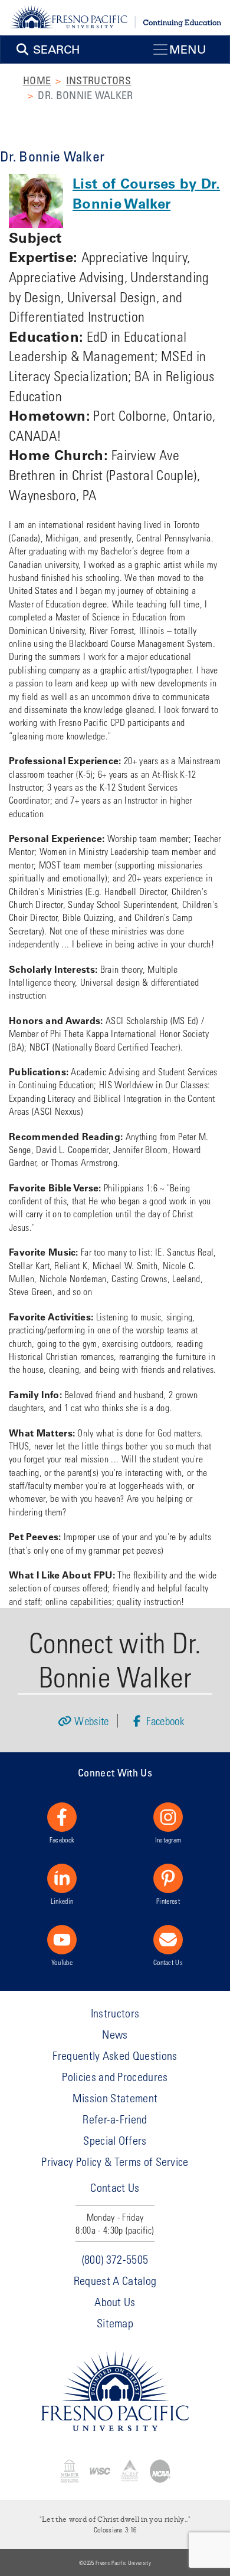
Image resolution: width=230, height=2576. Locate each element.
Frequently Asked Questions (115, 2055)
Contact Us (168, 1962)
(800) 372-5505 (115, 2259)
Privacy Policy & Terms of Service (115, 2161)
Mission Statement (115, 2098)
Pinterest (168, 1901)
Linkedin (62, 1901)
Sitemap (115, 2323)
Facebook (164, 1721)
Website (92, 1721)
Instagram (168, 1839)
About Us (115, 2302)
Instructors (99, 80)
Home (37, 80)
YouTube (62, 1962)
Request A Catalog (115, 2281)
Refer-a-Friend (115, 2119)
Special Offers (115, 2140)
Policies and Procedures (115, 2077)
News (115, 2034)
